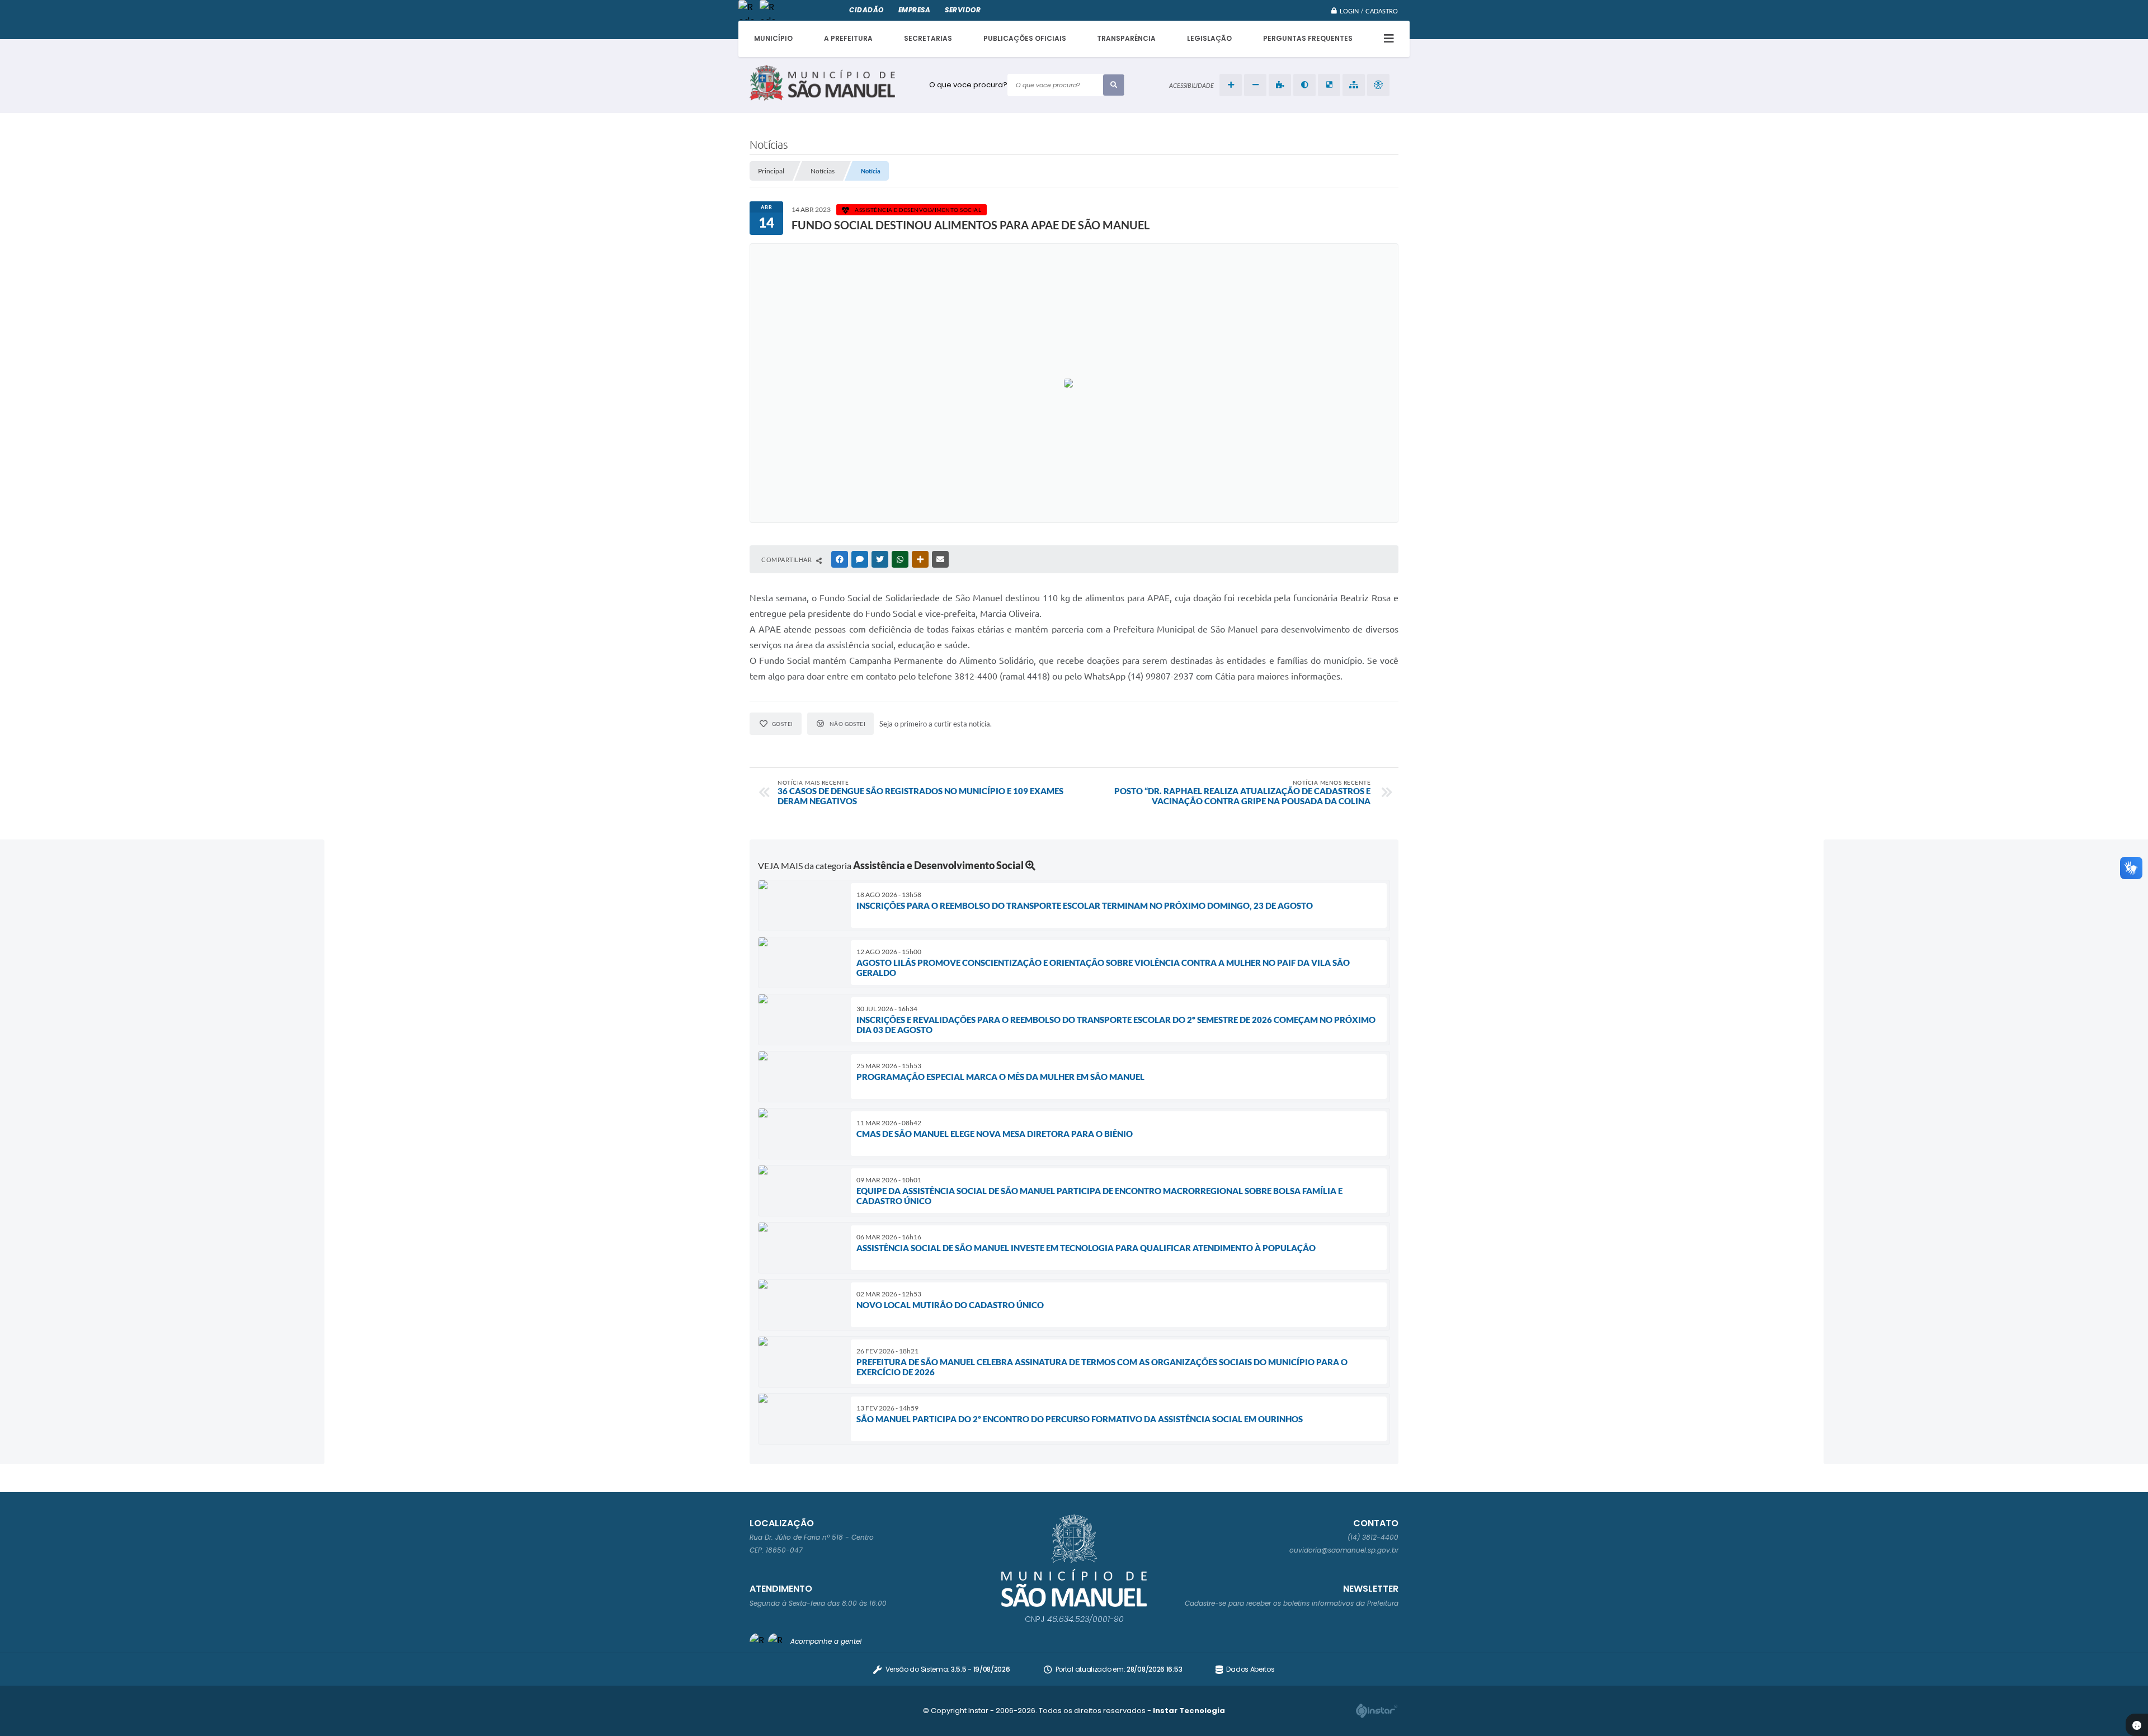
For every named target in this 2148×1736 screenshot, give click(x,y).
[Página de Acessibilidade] (1378, 85)
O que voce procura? (968, 85)
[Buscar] (1114, 85)
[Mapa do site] (1354, 85)
